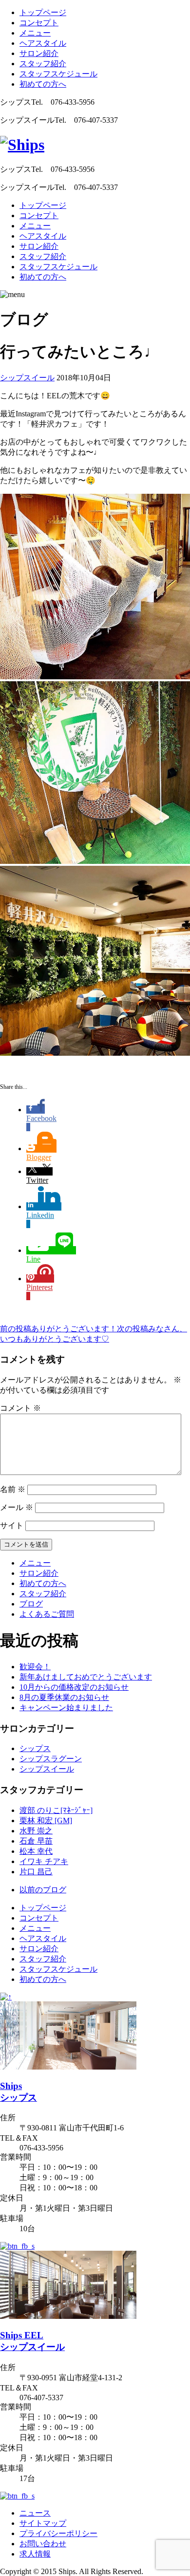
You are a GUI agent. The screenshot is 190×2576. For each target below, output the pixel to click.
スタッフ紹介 (43, 64)
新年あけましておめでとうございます (86, 1677)
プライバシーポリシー (58, 2533)
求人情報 (35, 2554)
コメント (20, 1408)
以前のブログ (43, 1890)
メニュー (35, 33)
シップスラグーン (51, 1759)
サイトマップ (43, 2523)
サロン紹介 (39, 53)
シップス (35, 1748)
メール (17, 1507)
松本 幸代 (36, 1851)
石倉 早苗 (36, 1841)
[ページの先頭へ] (6, 1997)
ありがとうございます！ (58, 1329)
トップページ (43, 12)
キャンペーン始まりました (66, 1708)
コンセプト (39, 23)
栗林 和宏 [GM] (46, 1820)
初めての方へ (43, 84)
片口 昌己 (36, 1872)
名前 (13, 1489)
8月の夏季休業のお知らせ (64, 1697)
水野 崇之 (36, 1831)
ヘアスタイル (43, 43)
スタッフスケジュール (58, 74)
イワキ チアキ (44, 1861)
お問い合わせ (43, 2544)
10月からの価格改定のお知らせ (74, 1687)
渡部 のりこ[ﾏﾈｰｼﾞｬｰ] (56, 1810)
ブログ (31, 1604)
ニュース (35, 2513)
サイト (12, 1525)
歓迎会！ (35, 1667)
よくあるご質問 (47, 1614)
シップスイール (27, 378)
